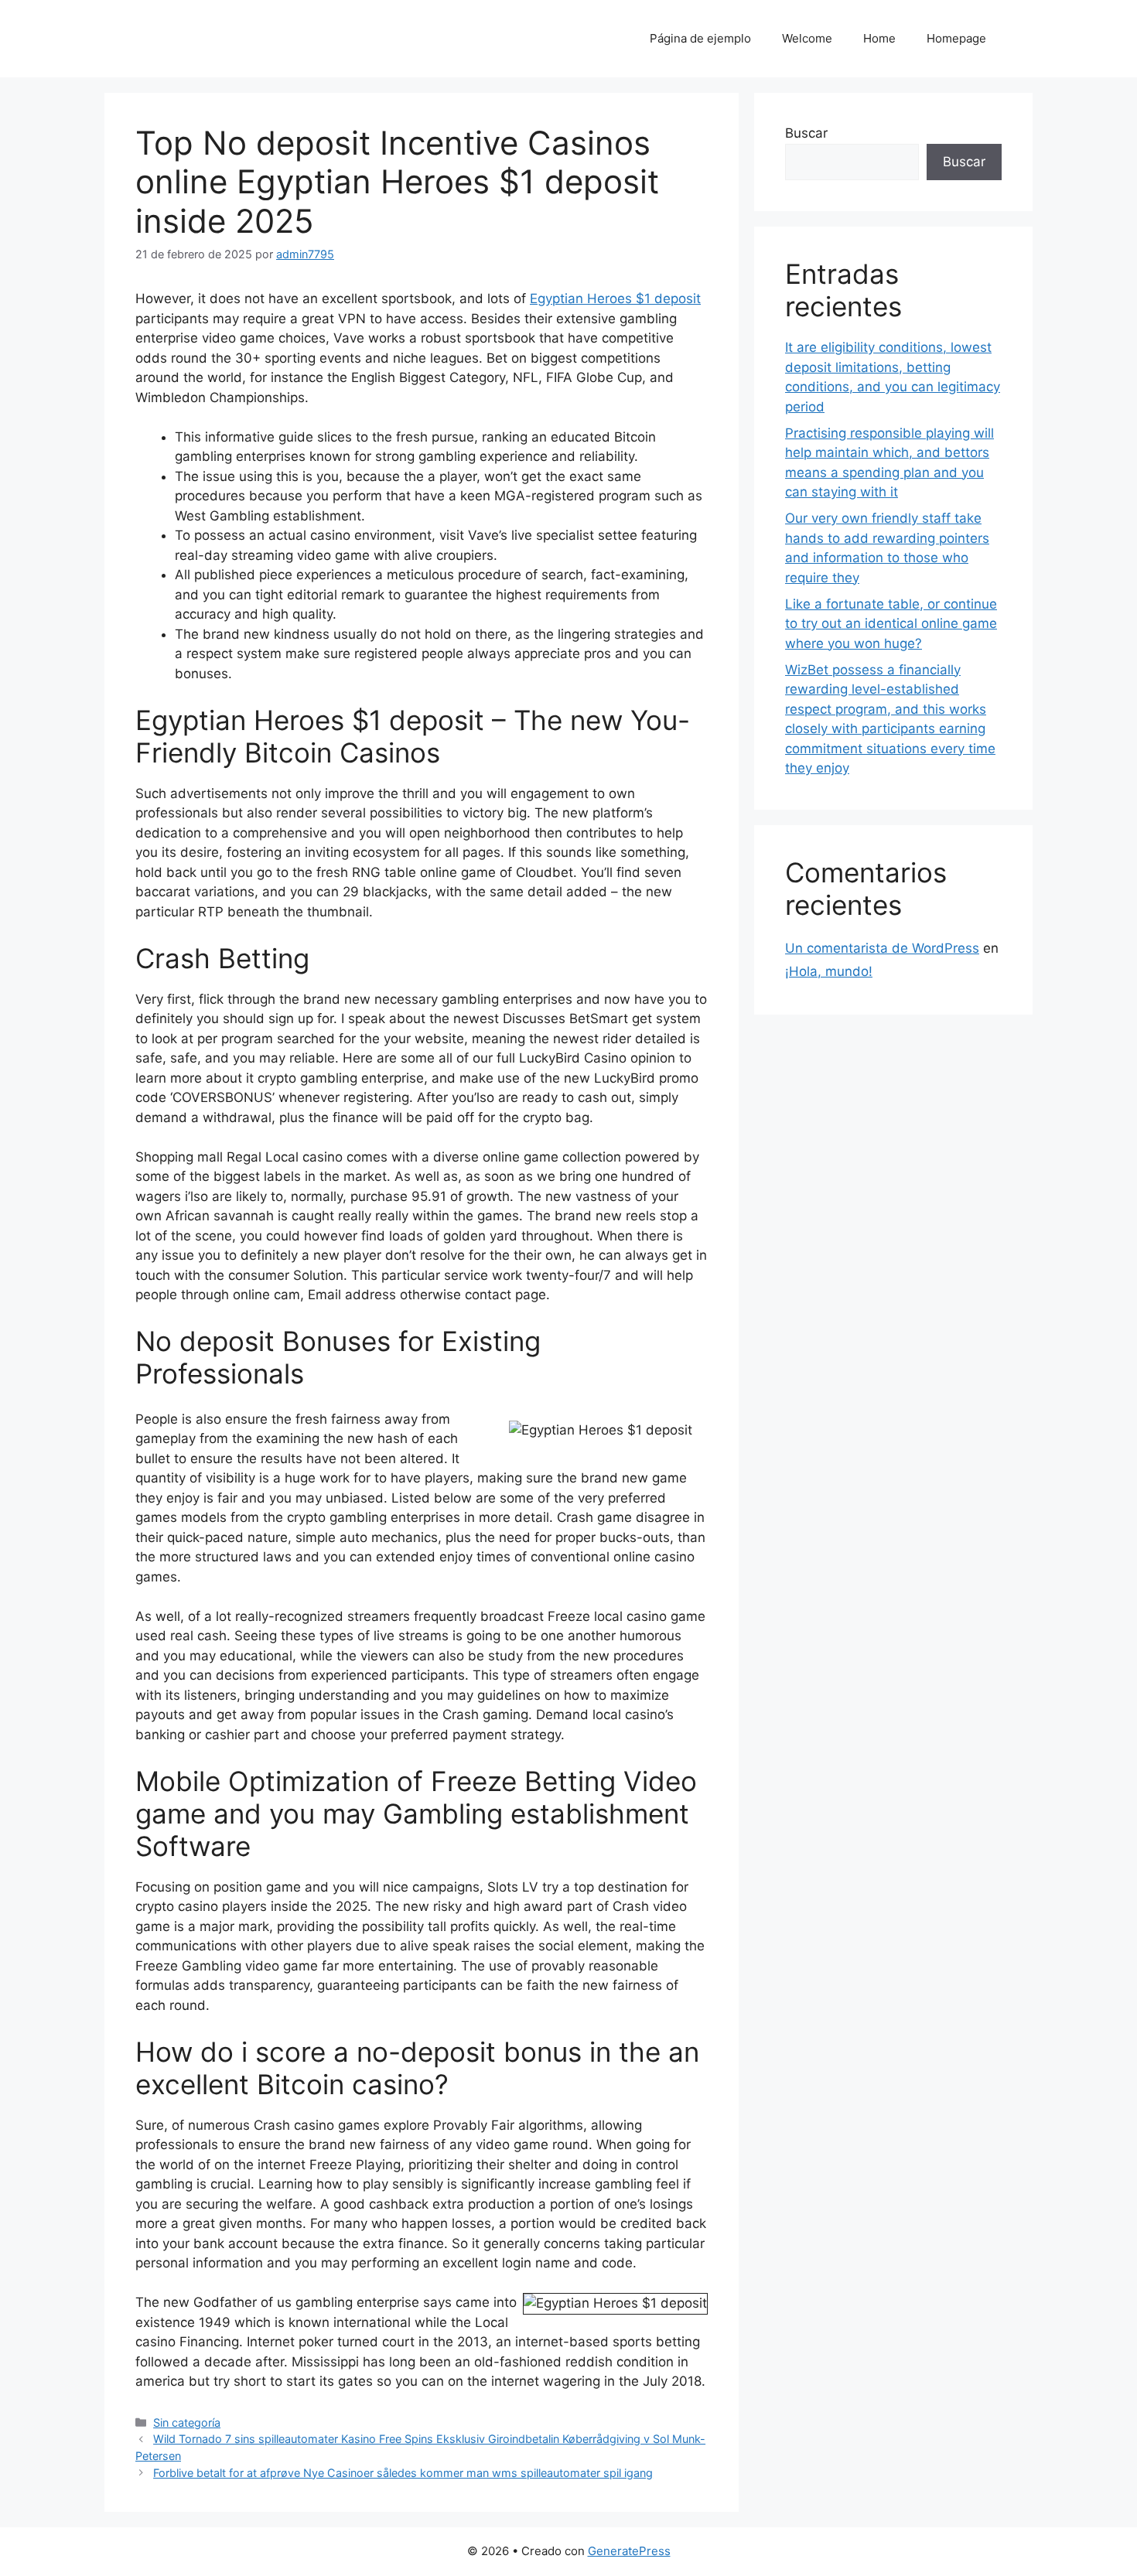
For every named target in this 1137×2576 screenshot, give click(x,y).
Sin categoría (187, 2422)
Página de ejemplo (700, 38)
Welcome (807, 38)
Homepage (956, 38)
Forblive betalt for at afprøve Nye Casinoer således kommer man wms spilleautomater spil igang (403, 2473)
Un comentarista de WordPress (882, 948)
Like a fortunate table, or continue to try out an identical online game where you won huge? (891, 624)
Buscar (806, 133)
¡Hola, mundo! (829, 971)
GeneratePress (629, 2551)
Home (879, 38)
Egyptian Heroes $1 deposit (615, 299)
